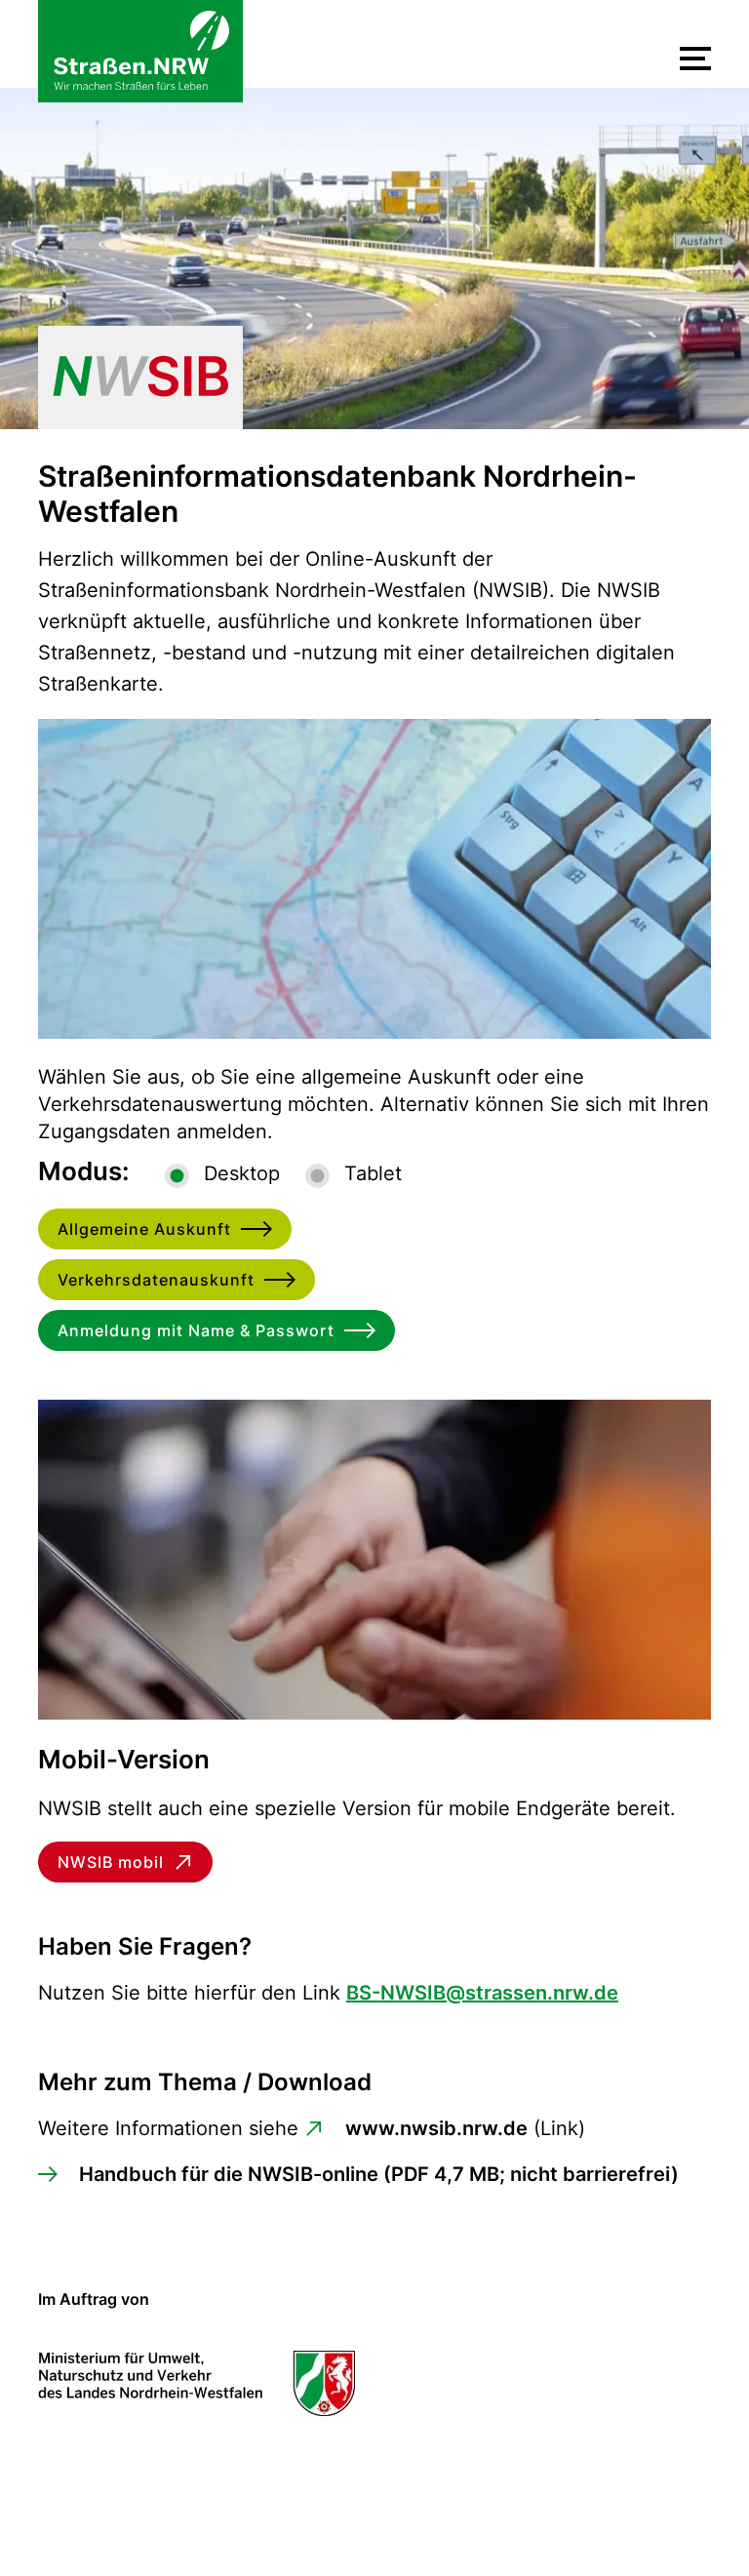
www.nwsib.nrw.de (436, 2128)
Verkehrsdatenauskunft (156, 1280)
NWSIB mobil (111, 1862)
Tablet (373, 1173)
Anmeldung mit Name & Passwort (196, 1330)
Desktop (242, 1173)
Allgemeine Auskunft (144, 1229)
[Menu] (695, 59)
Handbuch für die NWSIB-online (379, 2174)
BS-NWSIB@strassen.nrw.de (482, 1993)
